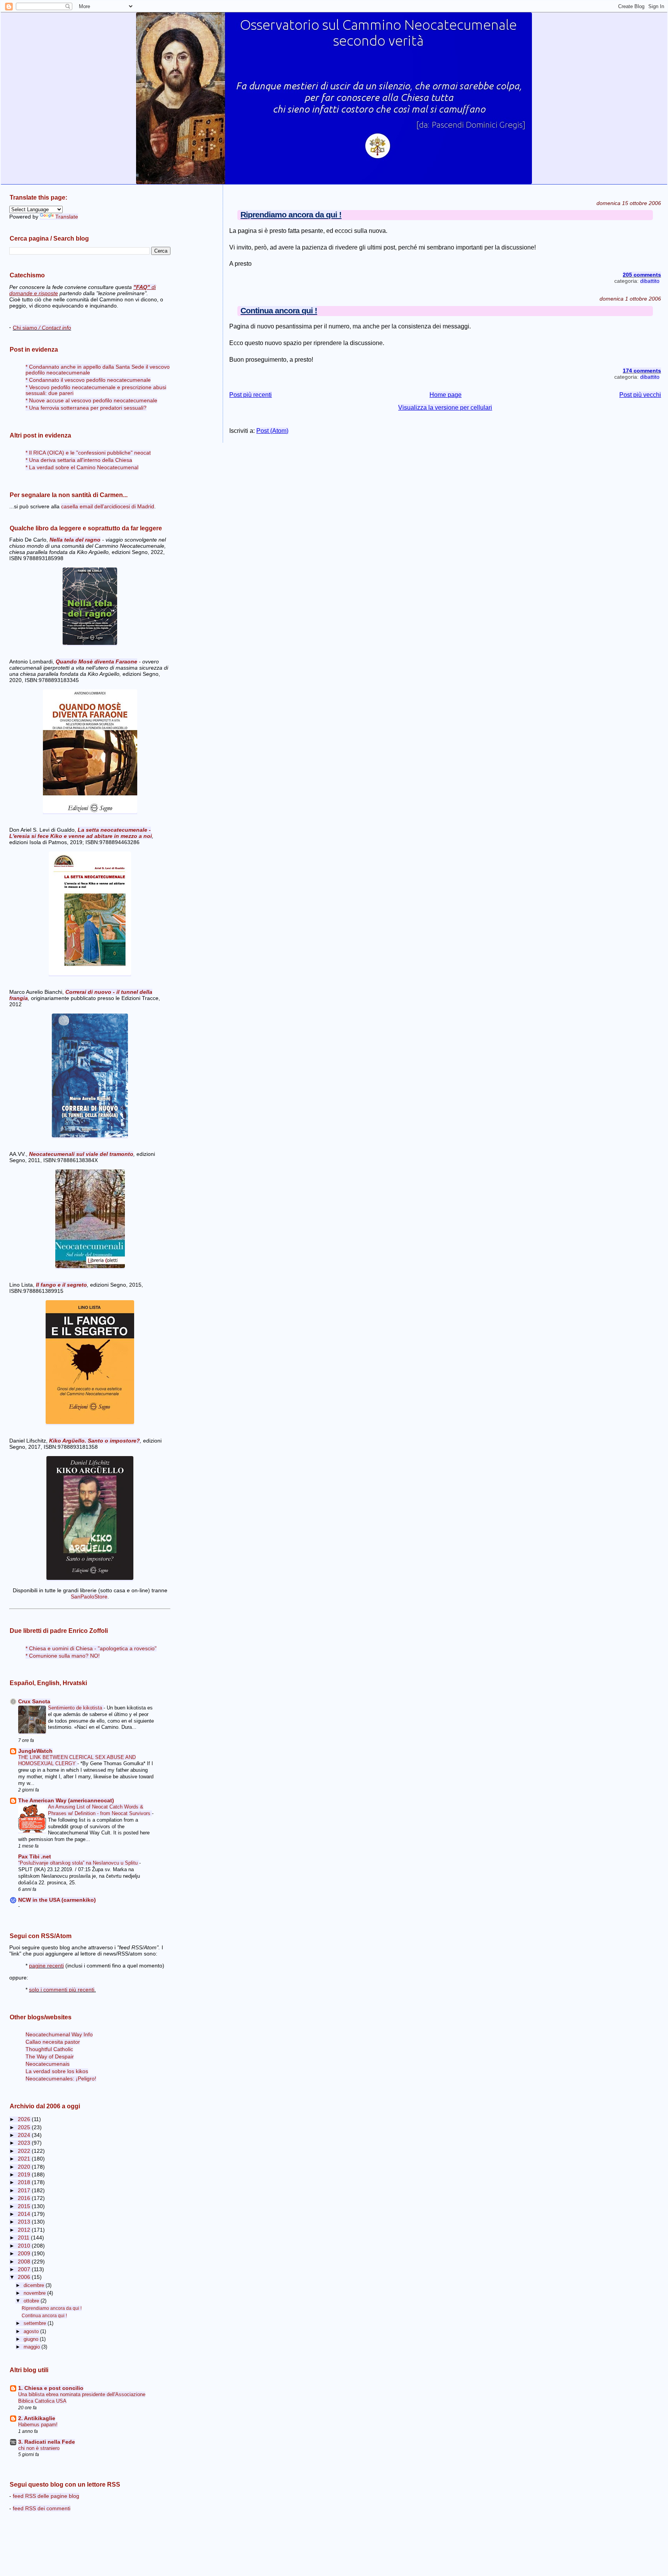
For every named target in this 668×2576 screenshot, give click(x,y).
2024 (25, 2135)
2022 (25, 2151)
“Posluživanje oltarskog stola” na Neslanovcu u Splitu (79, 1863)
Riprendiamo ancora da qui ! (291, 215)
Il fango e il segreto (61, 1285)
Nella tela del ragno (75, 540)
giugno (32, 2339)
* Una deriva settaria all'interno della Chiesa (79, 460)
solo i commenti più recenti (62, 1990)
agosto (32, 2331)
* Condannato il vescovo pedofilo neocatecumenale (88, 380)
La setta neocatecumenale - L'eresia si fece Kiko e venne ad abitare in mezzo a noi (81, 833)
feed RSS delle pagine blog (46, 2496)
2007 (25, 2269)
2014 (25, 2214)
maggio (32, 2347)
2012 (25, 2230)
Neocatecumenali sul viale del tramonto (81, 1154)
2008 (25, 2262)
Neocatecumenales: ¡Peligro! (61, 2079)
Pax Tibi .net (35, 1857)
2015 (25, 2206)
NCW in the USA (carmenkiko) (57, 1900)
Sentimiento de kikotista (76, 1708)
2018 (25, 2182)
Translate (67, 217)
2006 (25, 2277)
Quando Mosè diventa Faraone (96, 662)
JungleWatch (35, 1751)
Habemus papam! (38, 2425)
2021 (25, 2159)
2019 (25, 2175)
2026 (25, 2119)
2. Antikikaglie (37, 2418)
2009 (25, 2254)
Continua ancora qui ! (279, 310)
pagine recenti (46, 1966)
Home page (446, 395)
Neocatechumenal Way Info (59, 2035)
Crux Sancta (34, 1702)
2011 (24, 2238)
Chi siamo (42, 328)
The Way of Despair (50, 2057)
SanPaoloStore (89, 1597)
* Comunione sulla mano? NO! (63, 1656)
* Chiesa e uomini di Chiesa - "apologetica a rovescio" (91, 1649)
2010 (25, 2246)
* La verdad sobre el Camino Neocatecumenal (82, 468)
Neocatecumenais (48, 2064)
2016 (25, 2198)
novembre (35, 2293)
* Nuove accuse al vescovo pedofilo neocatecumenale (91, 401)
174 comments (642, 371)
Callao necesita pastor (53, 2042)
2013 (25, 2222)
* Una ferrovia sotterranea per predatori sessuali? (86, 408)
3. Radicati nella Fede (47, 2442)
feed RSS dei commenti (42, 2508)
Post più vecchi (640, 395)
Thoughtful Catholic (49, 2049)
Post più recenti (250, 395)
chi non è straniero (39, 2448)
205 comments (642, 275)
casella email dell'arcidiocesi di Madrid (108, 506)
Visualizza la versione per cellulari (445, 408)
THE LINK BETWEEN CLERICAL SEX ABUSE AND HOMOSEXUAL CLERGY (77, 1761)
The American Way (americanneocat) (66, 1801)
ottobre (32, 2301)
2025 (25, 2127)
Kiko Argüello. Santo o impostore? (95, 1441)
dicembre (35, 2285)
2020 (25, 2167)
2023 (25, 2143)
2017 (25, 2191)
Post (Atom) (272, 431)
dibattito (650, 281)
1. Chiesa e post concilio (51, 2388)
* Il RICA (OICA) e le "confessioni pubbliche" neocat (88, 453)
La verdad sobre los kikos (57, 2071)
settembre (36, 2323)
